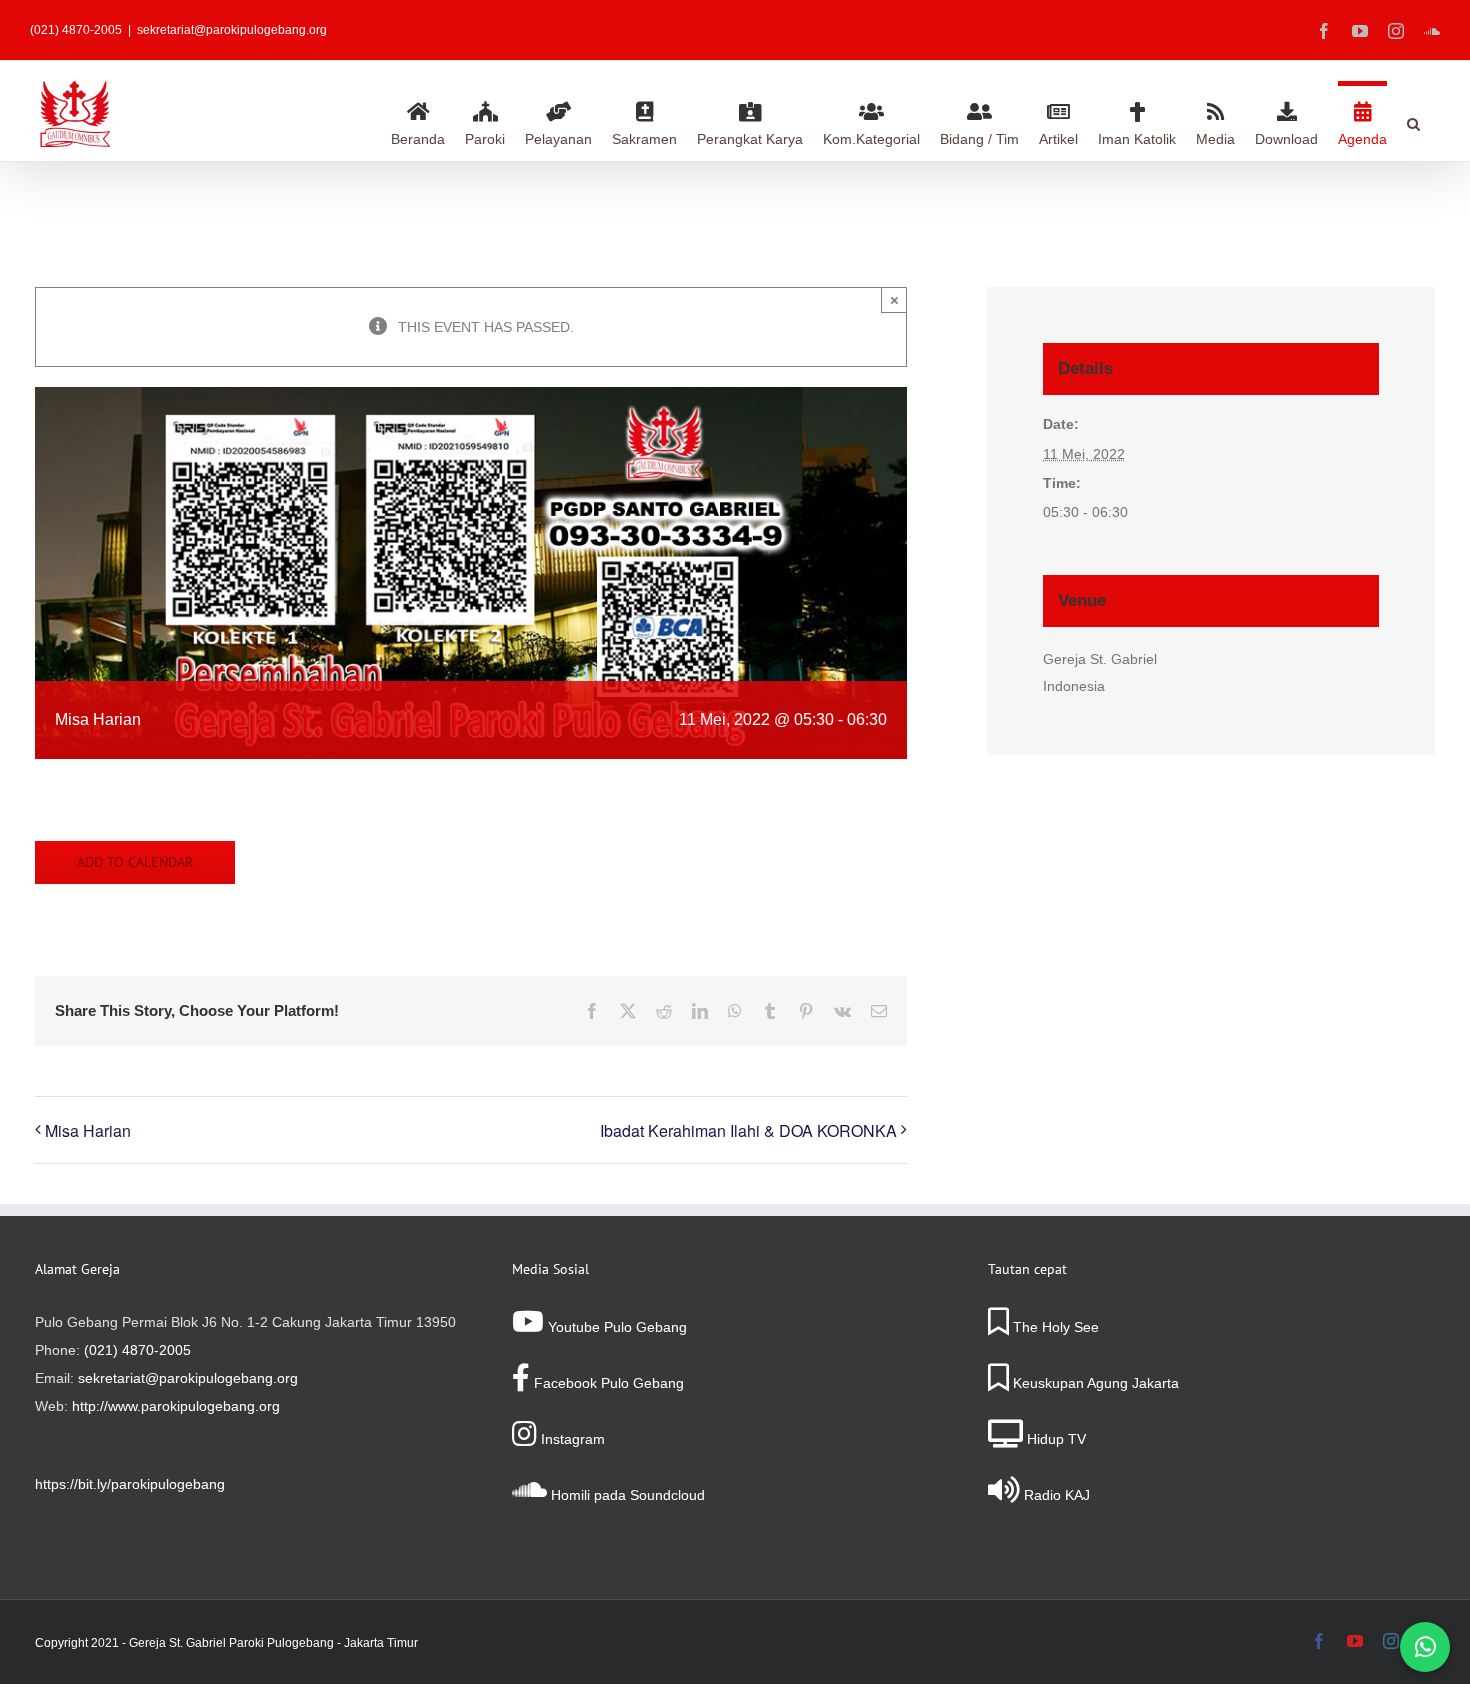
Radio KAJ (1055, 1495)
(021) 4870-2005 (137, 1350)
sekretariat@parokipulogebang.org (232, 30)
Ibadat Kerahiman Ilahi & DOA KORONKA (748, 1130)
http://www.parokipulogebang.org (176, 1406)
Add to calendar (135, 862)
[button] (1413, 121)
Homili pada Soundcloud (626, 1495)
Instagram (571, 1439)
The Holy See (1054, 1327)
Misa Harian (88, 1130)
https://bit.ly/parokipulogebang (130, 1484)
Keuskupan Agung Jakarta (1094, 1383)
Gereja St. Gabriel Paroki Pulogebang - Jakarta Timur (273, 1643)
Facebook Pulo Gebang (607, 1383)
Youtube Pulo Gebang (615, 1327)
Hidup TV (1054, 1439)
